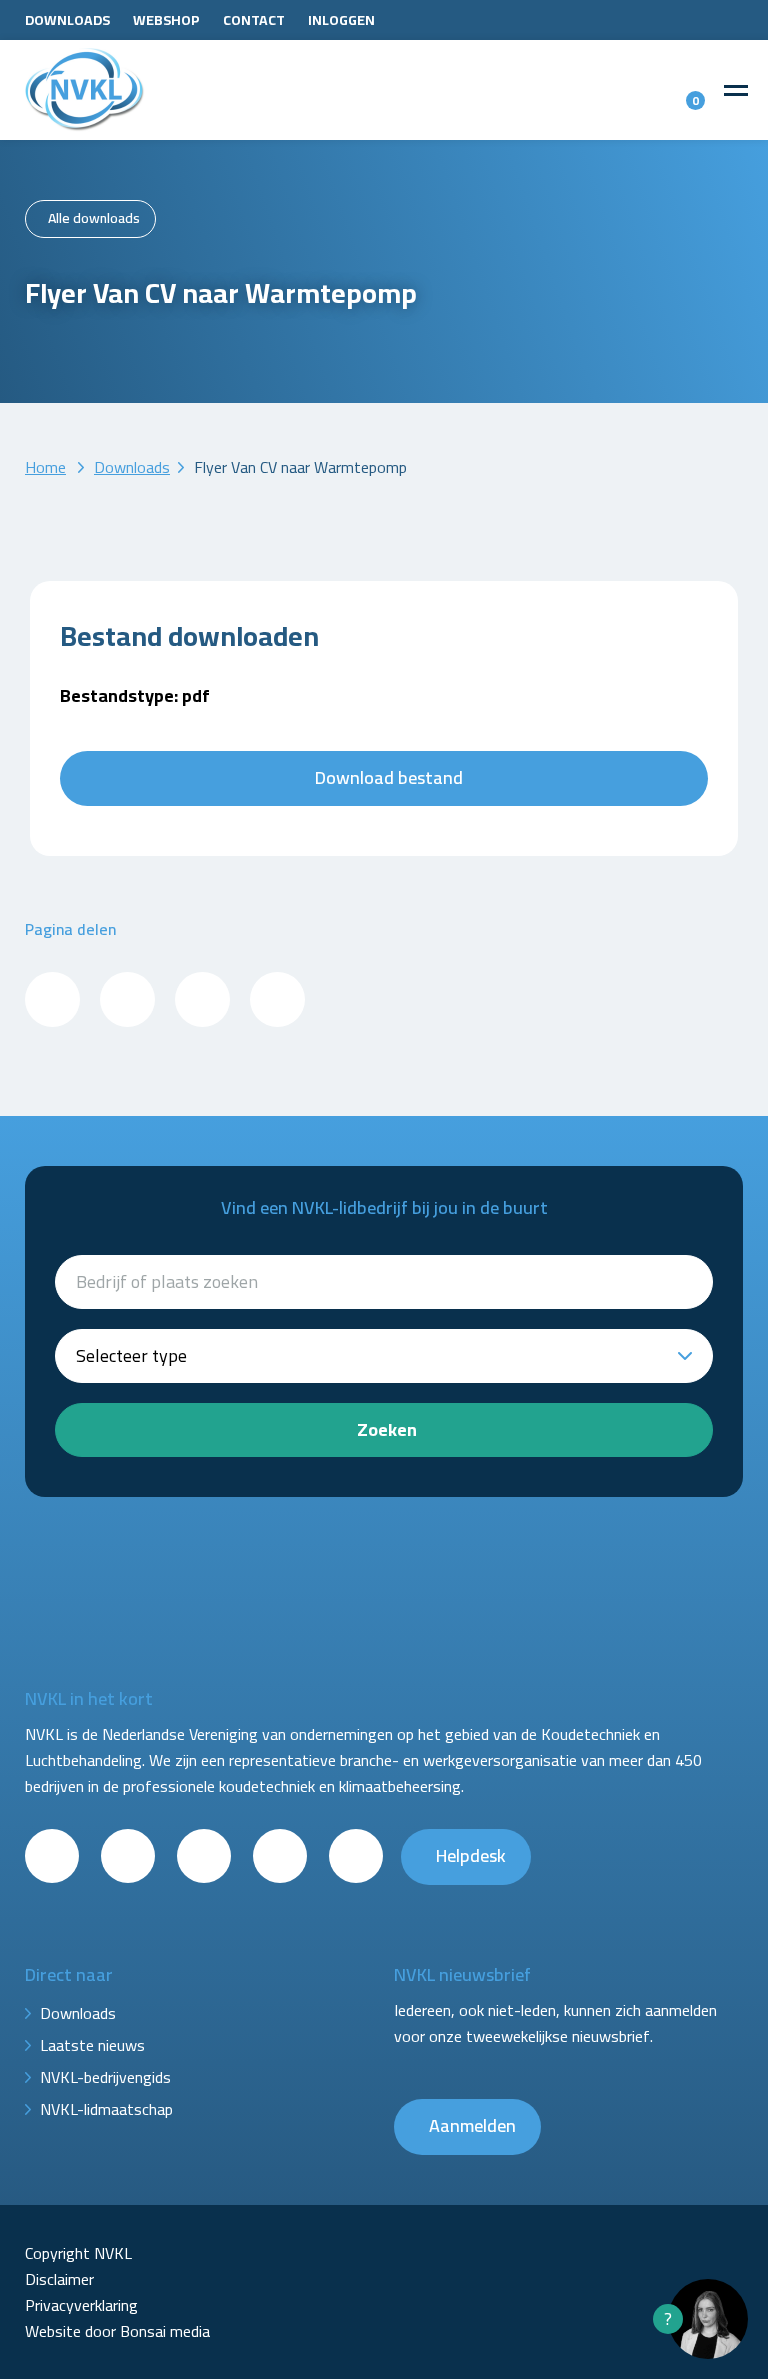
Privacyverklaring (81, 2305)
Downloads (67, 20)
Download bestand (389, 777)
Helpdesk (471, 1855)
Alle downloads (94, 218)
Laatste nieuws (92, 2045)
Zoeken (387, 1429)
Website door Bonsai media (117, 2331)
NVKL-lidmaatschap (106, 2109)
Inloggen (341, 20)
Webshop (166, 20)
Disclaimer (59, 2279)
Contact (254, 20)
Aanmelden (472, 2125)
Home (45, 467)
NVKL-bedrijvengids (105, 2077)
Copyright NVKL (78, 2253)
